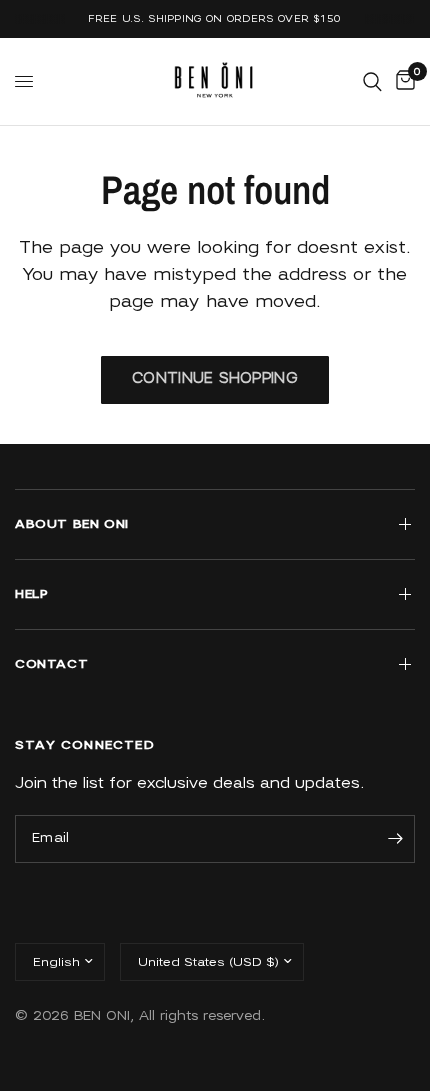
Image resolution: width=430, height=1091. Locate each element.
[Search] (372, 81)
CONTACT (51, 663)
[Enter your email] (395, 839)
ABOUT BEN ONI (72, 523)
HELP (31, 593)
